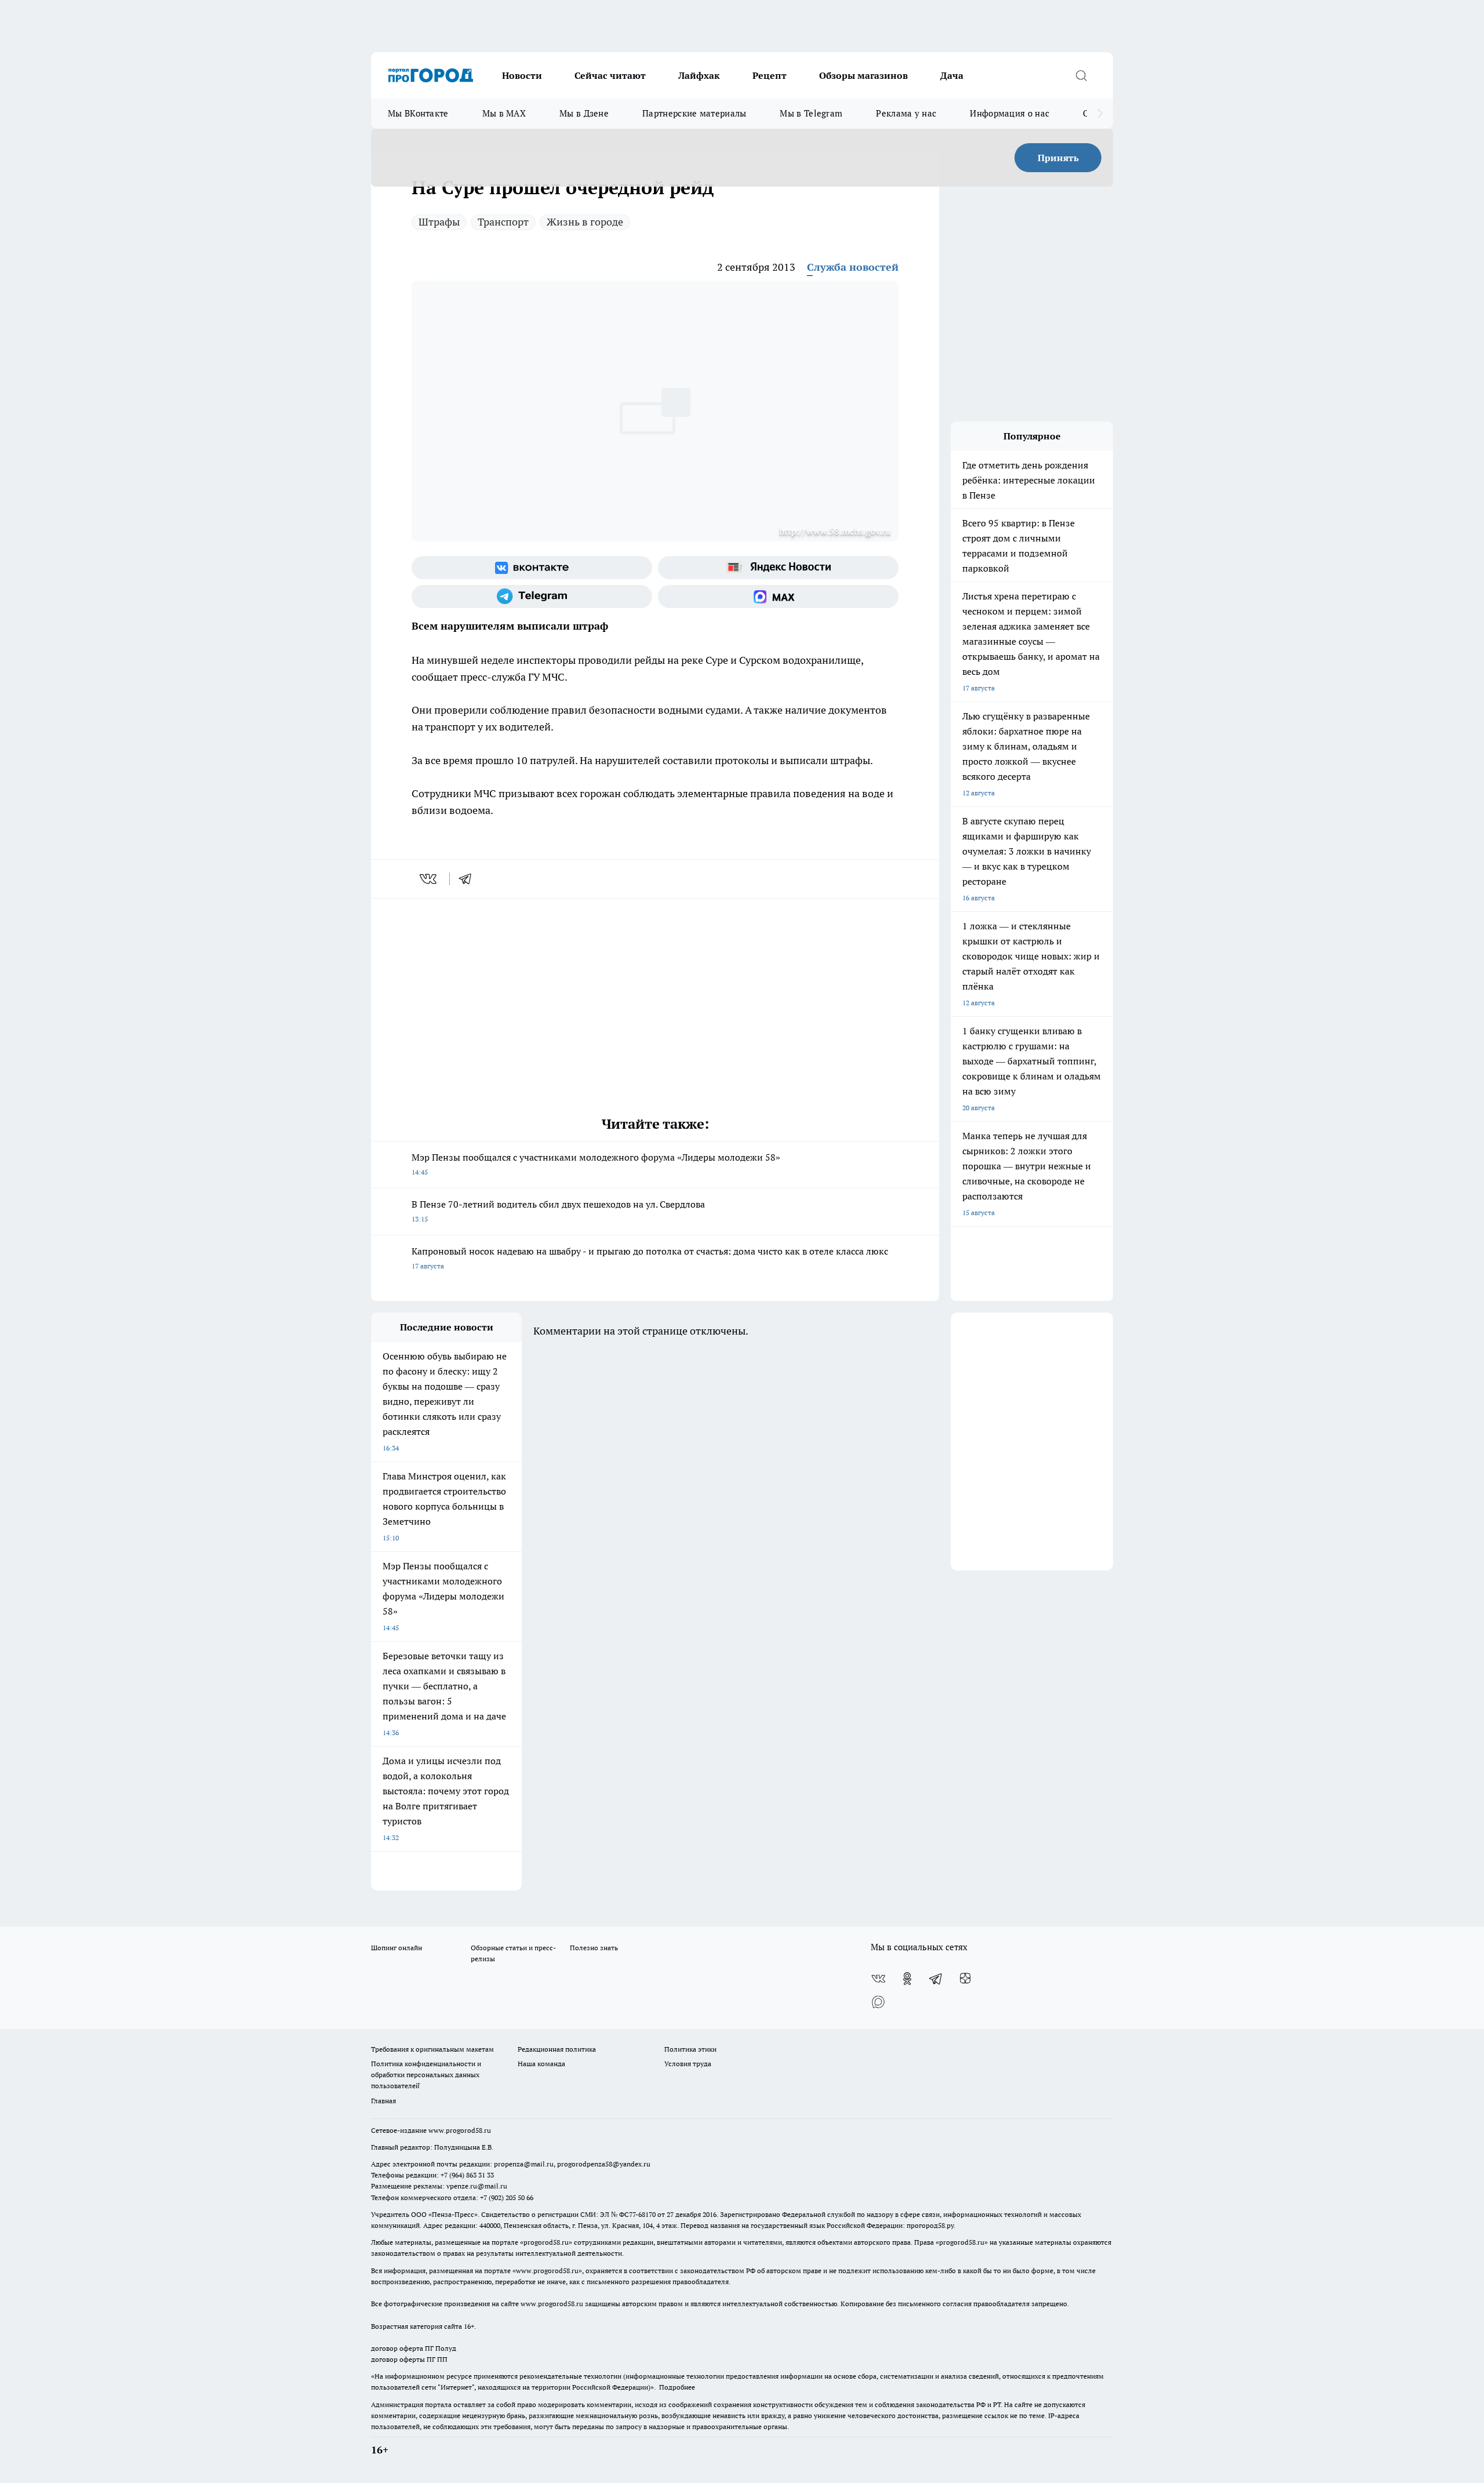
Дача (952, 75)
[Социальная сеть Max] (778, 597)
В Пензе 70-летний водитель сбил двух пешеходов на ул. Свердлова (558, 1211)
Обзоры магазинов (863, 75)
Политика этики (690, 2049)
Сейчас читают (610, 75)
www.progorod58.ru (460, 2130)
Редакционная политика (557, 2049)
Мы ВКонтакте (418, 113)
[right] (1100, 114)
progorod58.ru (546, 2242)
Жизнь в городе (585, 222)
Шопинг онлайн (397, 1948)
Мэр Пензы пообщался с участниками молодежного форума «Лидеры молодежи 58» (596, 1164)
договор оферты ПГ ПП (409, 2359)
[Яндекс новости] (778, 568)
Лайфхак (699, 75)
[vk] (429, 879)
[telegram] (469, 879)
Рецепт (770, 75)
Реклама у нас (906, 113)
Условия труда (688, 2064)
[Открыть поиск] (1081, 75)
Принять (1058, 158)
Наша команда (541, 2064)
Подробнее (677, 2387)
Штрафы (439, 222)
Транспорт (503, 222)
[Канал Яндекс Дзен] (965, 1979)
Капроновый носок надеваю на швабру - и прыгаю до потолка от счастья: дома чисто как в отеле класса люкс (650, 1258)
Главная (383, 2101)
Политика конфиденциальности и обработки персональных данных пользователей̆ (426, 2075)
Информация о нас (1010, 113)
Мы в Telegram (811, 113)
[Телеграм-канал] (532, 597)
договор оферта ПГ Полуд (414, 2348)
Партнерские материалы (694, 113)
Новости (522, 75)
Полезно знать (594, 1948)
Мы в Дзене (584, 113)
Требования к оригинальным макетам (432, 2049)
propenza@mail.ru (524, 2164)
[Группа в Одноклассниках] (907, 1979)
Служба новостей (853, 267)
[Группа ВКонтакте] (532, 568)
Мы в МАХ (504, 113)
